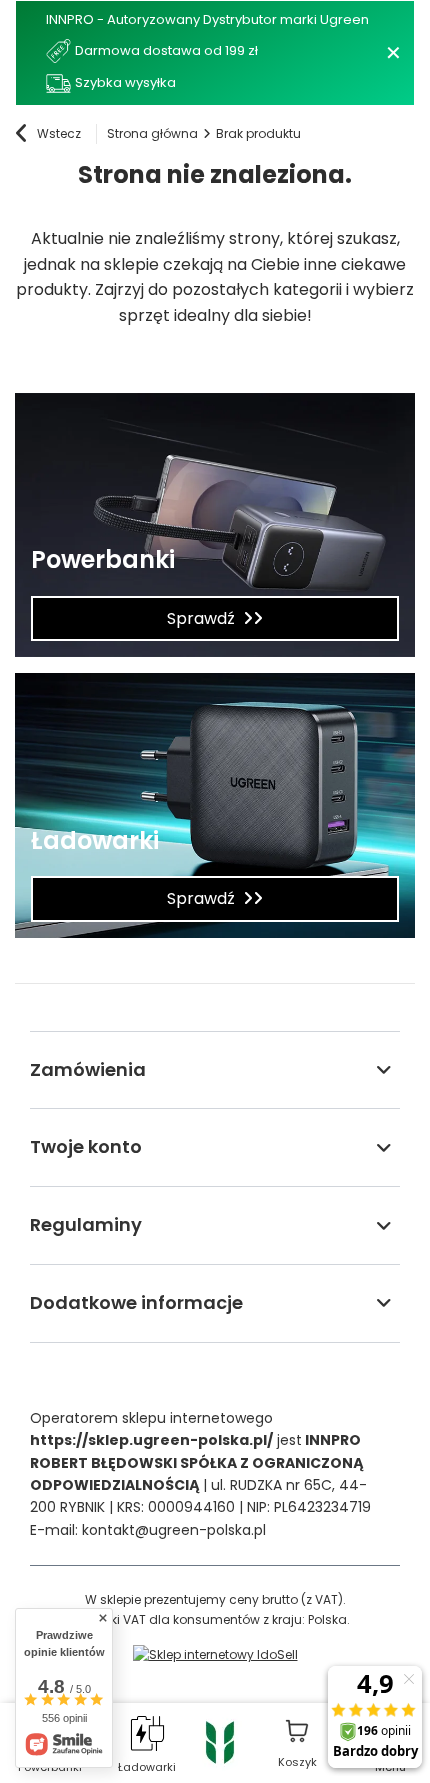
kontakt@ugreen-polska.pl (174, 1530)
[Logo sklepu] (220, 1741)
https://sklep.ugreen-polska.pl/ (151, 1440)
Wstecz (59, 133)
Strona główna (152, 133)
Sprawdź (201, 618)
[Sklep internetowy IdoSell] (215, 1654)
